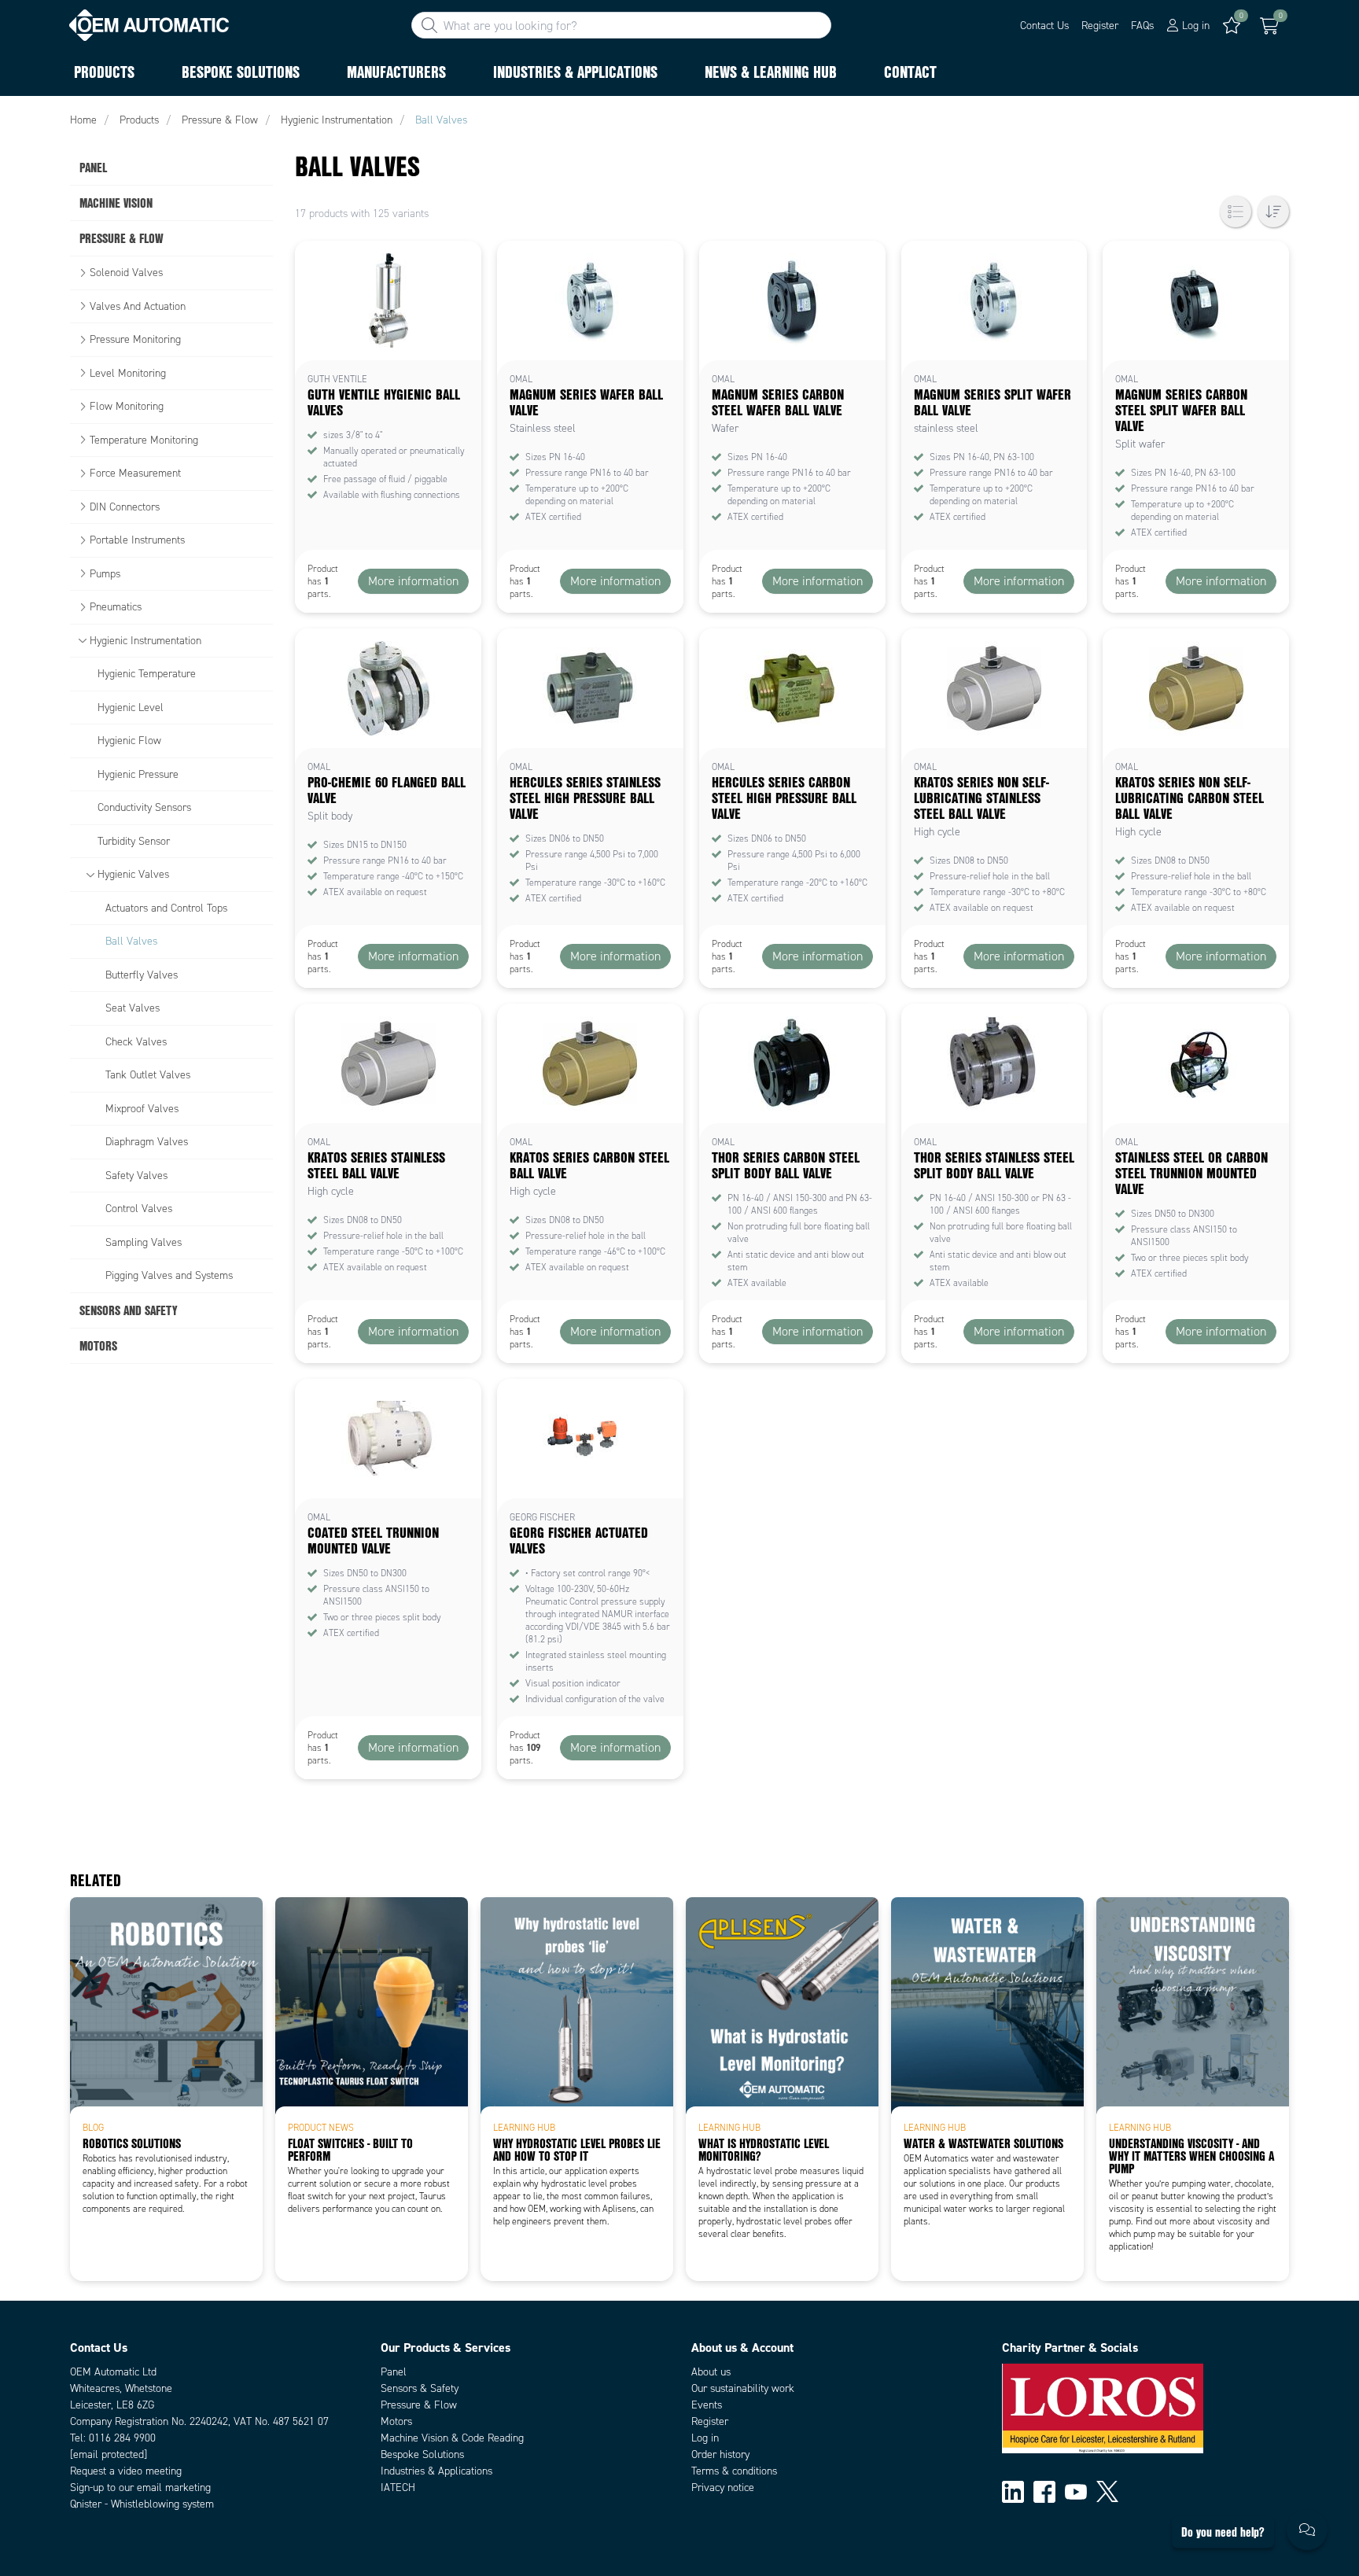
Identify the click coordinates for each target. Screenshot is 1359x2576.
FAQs (1142, 26)
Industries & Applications (436, 2471)
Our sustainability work (743, 2388)
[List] (1236, 212)
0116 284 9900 (122, 2438)
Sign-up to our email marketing (140, 2488)
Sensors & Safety (420, 2388)
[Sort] (1273, 212)
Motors (396, 2421)
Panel (394, 2372)
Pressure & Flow (419, 2405)
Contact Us (1044, 26)
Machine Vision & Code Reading (452, 2438)
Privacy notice (723, 2488)
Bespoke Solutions (422, 2454)
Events (707, 2405)
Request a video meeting (126, 2471)
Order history (720, 2454)
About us (711, 2372)
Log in (705, 2438)
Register (1100, 26)
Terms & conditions (734, 2471)
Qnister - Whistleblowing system (142, 2504)
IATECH (398, 2488)
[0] (1269, 26)
